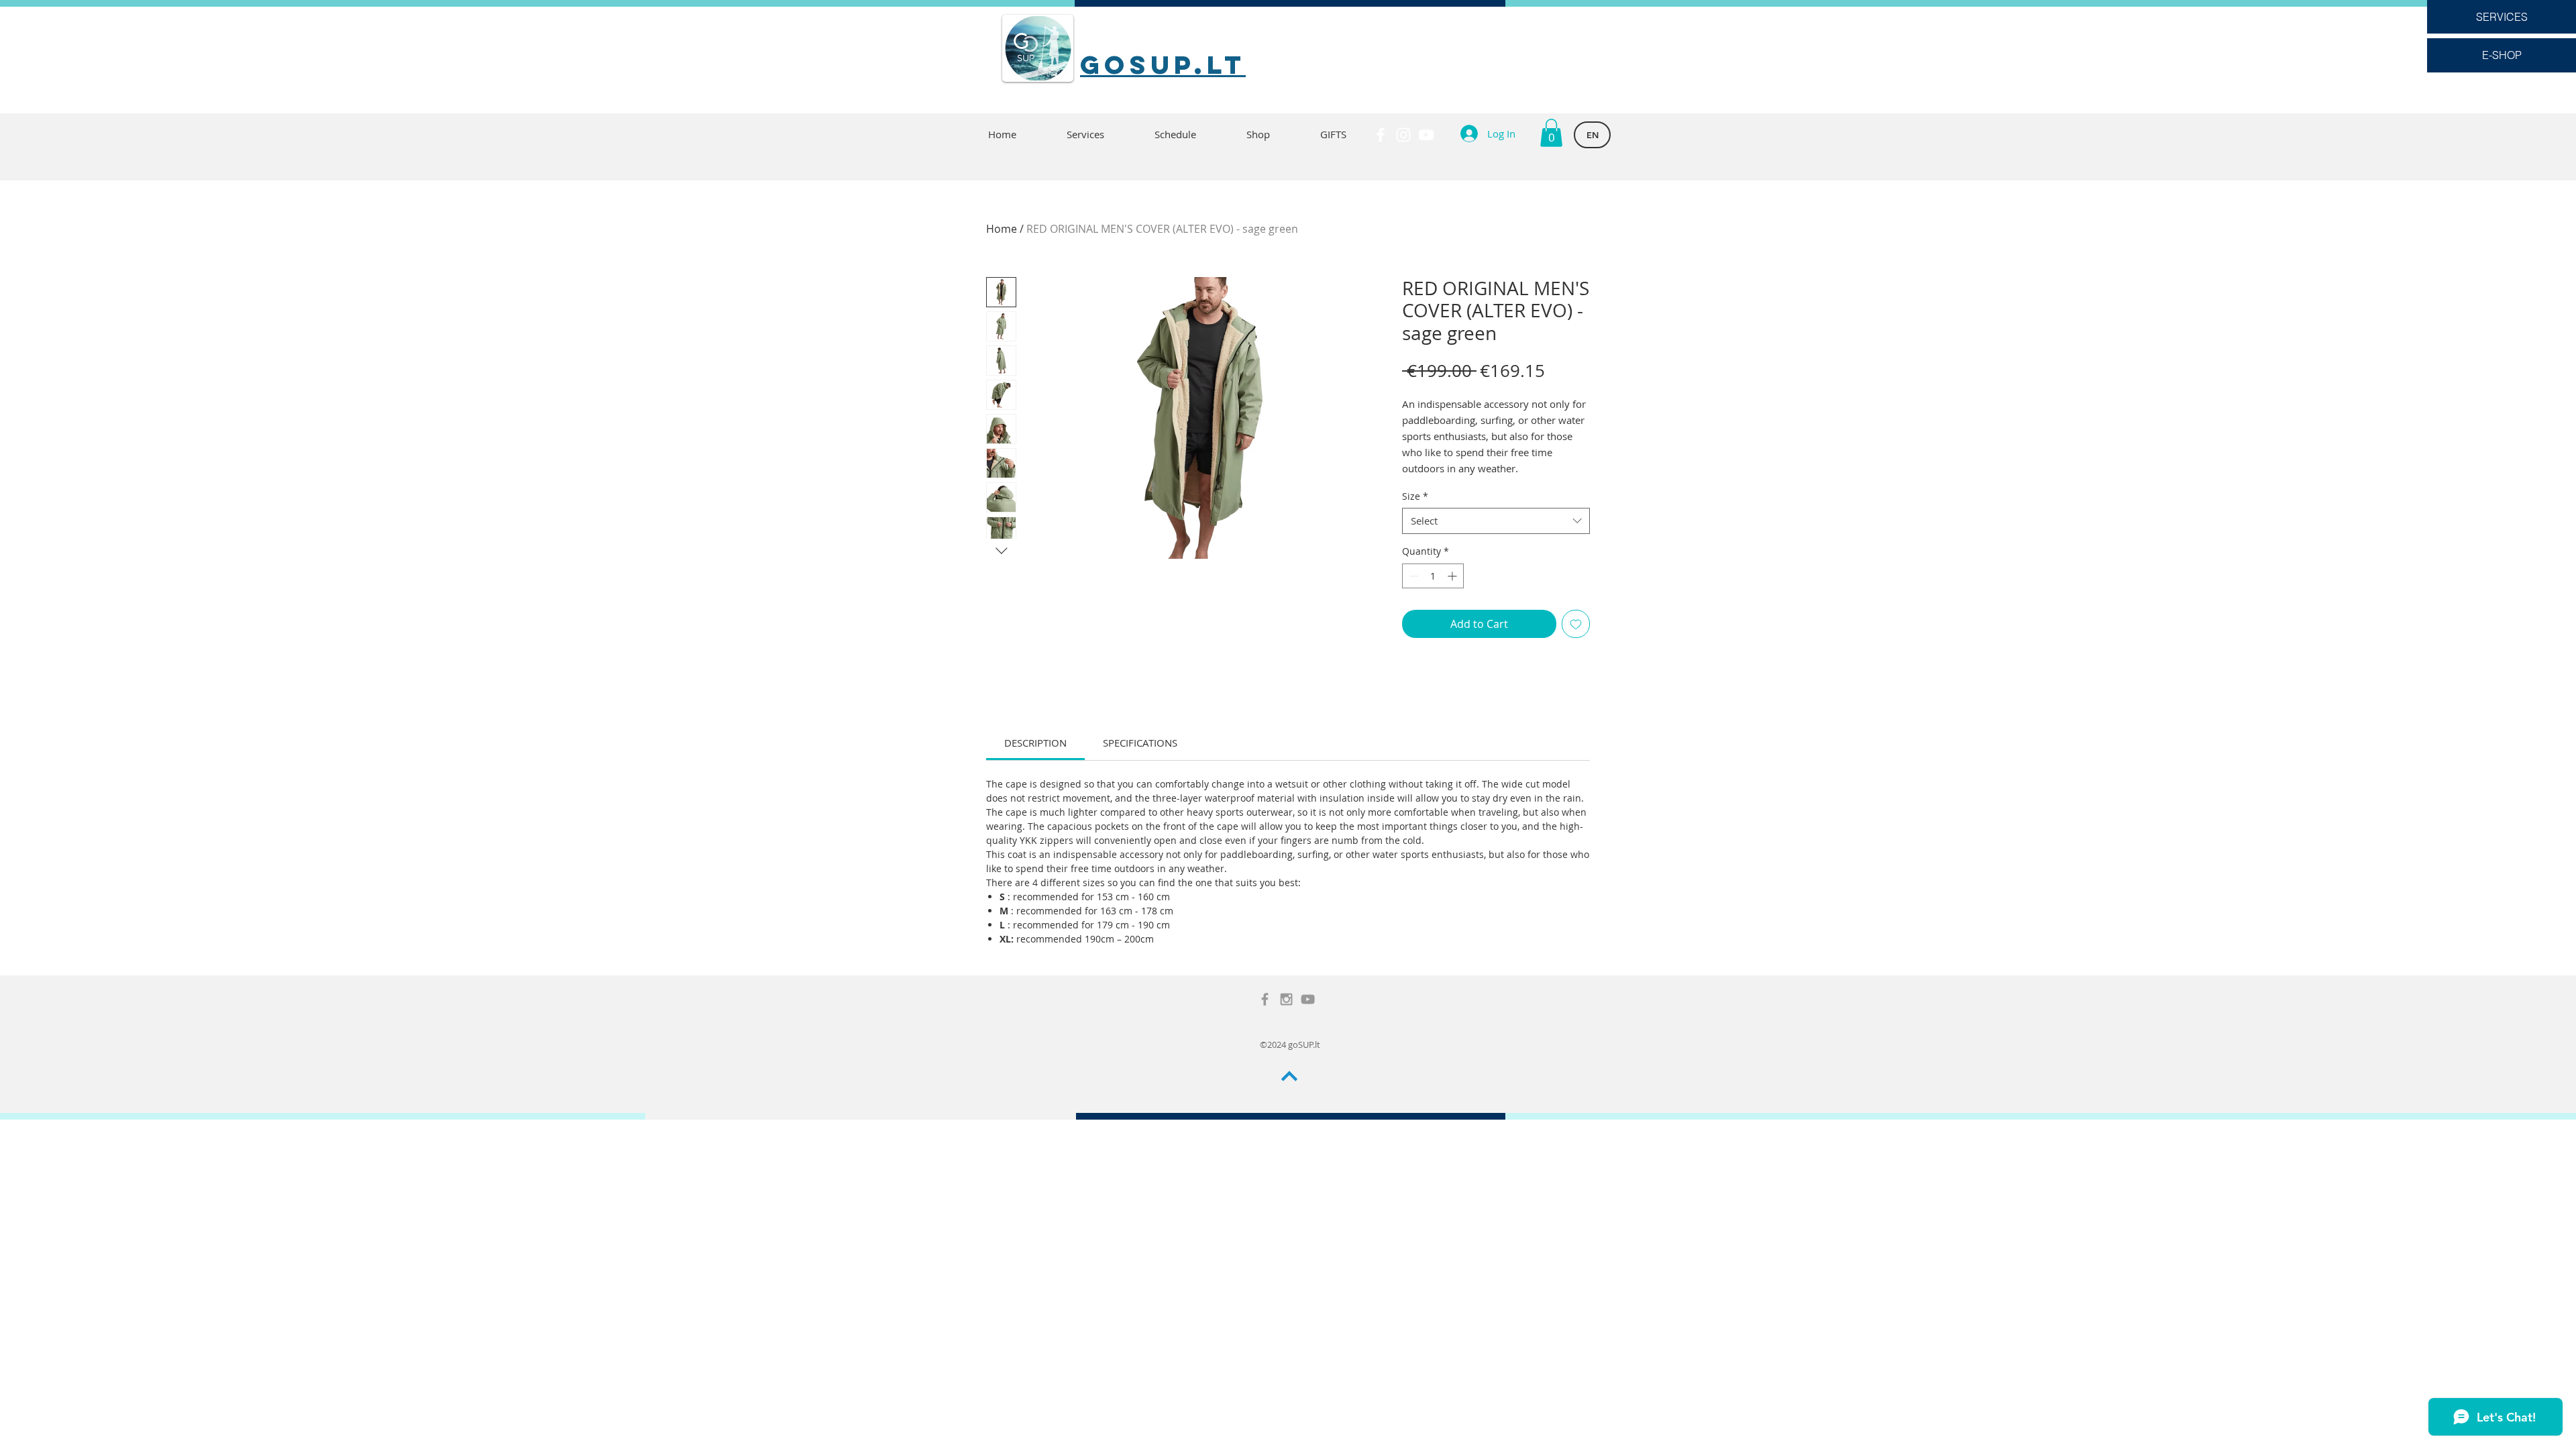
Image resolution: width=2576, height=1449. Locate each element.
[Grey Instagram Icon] (1286, 999)
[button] (1551, 133)
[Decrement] (1412, 576)
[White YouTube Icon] (1426, 135)
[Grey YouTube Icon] (1308, 999)
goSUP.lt (1163, 64)
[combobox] (1496, 521)
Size (1415, 496)
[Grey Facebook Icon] (1265, 999)
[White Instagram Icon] (1403, 135)
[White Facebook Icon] (1381, 135)
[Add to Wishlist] (1576, 624)
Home (1002, 229)
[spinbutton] (1433, 576)
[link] (1035, 743)
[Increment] (1453, 576)
